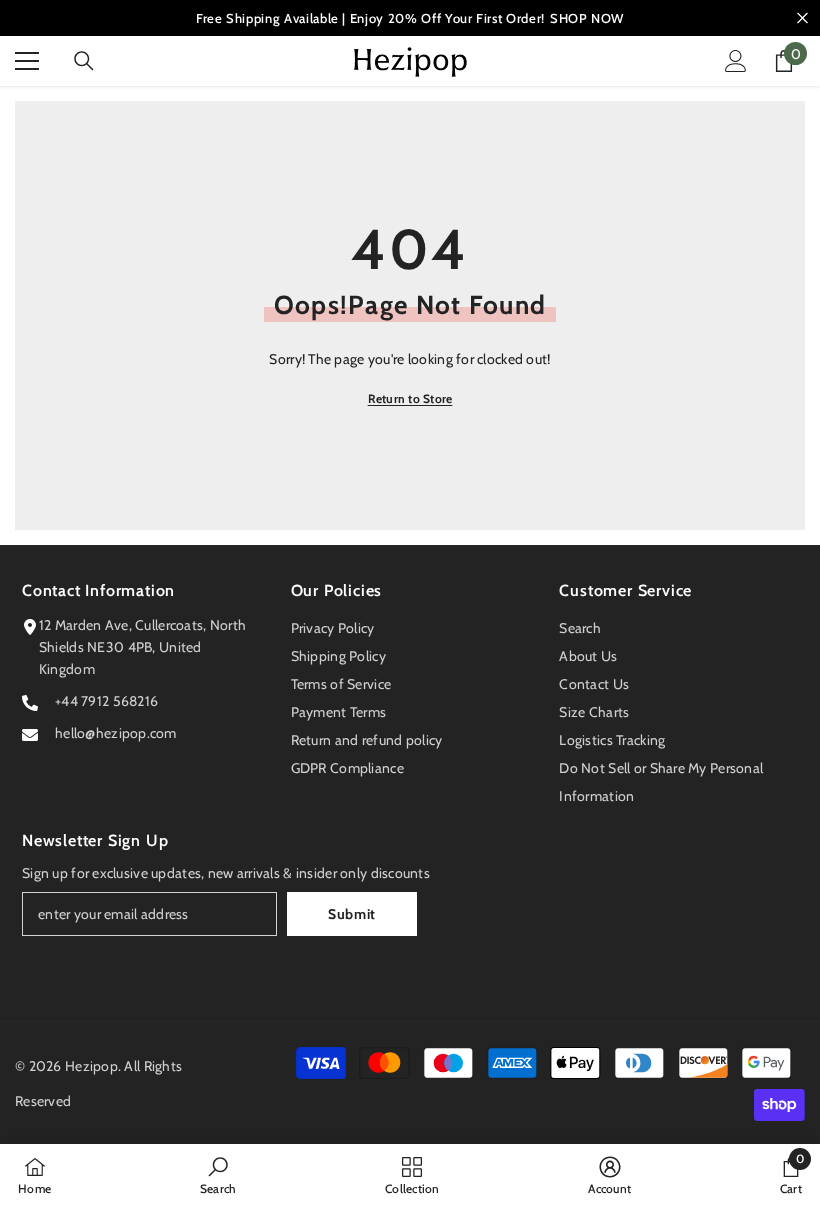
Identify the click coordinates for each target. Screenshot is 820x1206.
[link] (218, 1175)
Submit (352, 914)
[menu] (27, 61)
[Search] (84, 61)
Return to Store (410, 398)
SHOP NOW (587, 18)
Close (802, 18)
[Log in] (736, 61)
